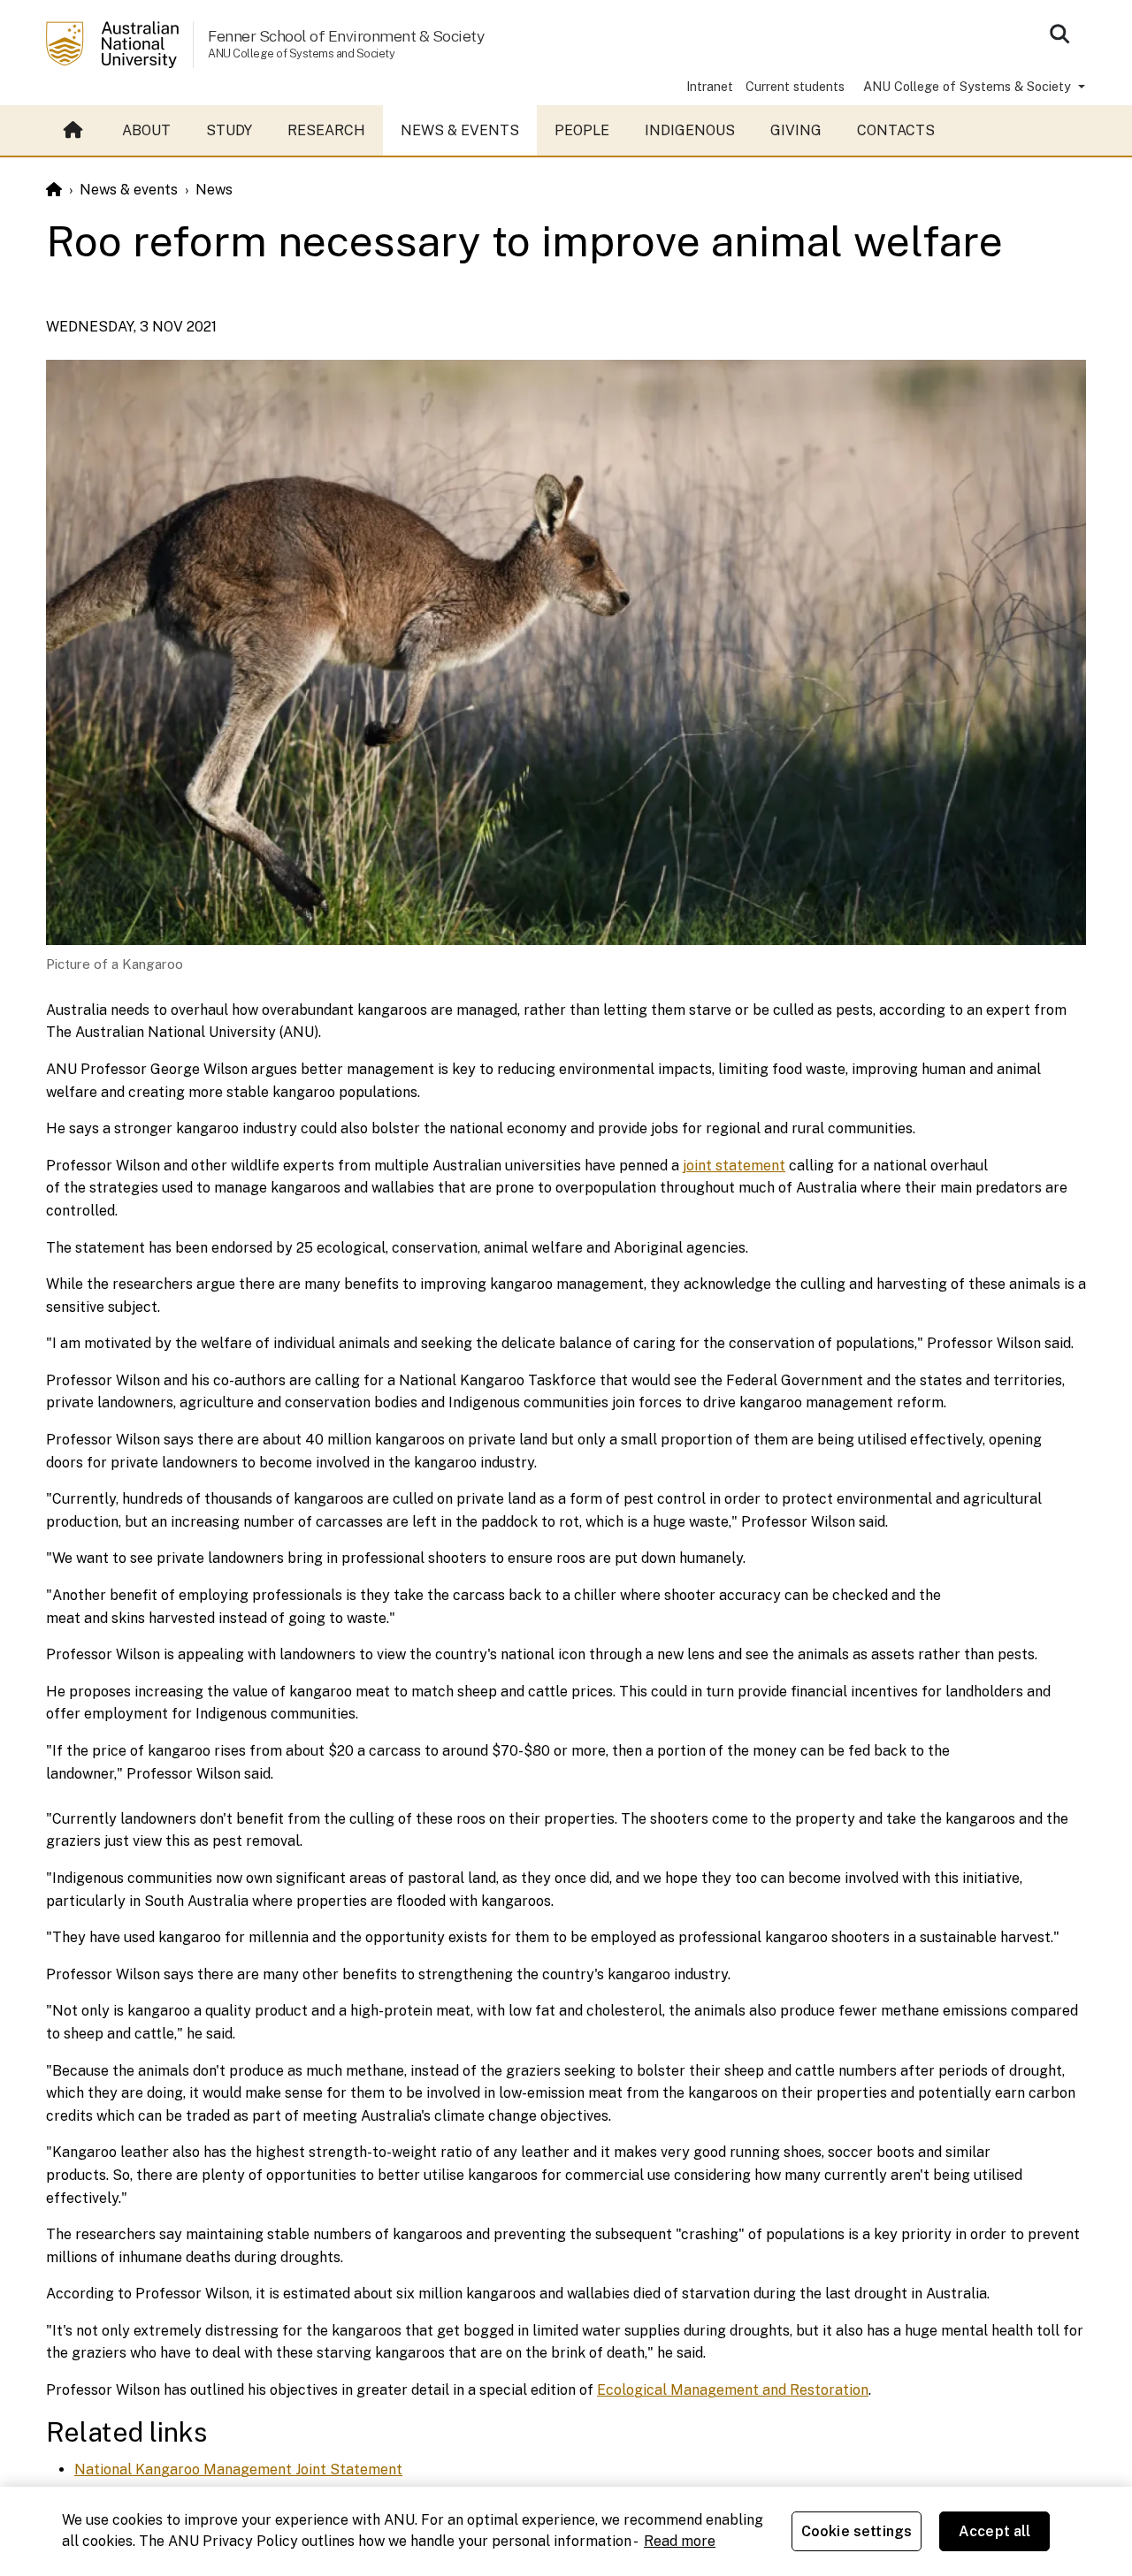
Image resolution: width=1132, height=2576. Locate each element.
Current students (795, 86)
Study (229, 130)
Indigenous (690, 130)
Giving (796, 130)
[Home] (54, 190)
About (146, 130)
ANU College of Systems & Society (969, 86)
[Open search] (1059, 34)
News (214, 190)
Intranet (710, 86)
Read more (680, 2541)
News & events (460, 130)
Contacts (896, 130)
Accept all (995, 2531)
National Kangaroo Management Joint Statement (238, 2469)
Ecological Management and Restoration (733, 2390)
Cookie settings (857, 2531)
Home (75, 131)
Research (326, 130)
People (582, 130)
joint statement (734, 1166)
